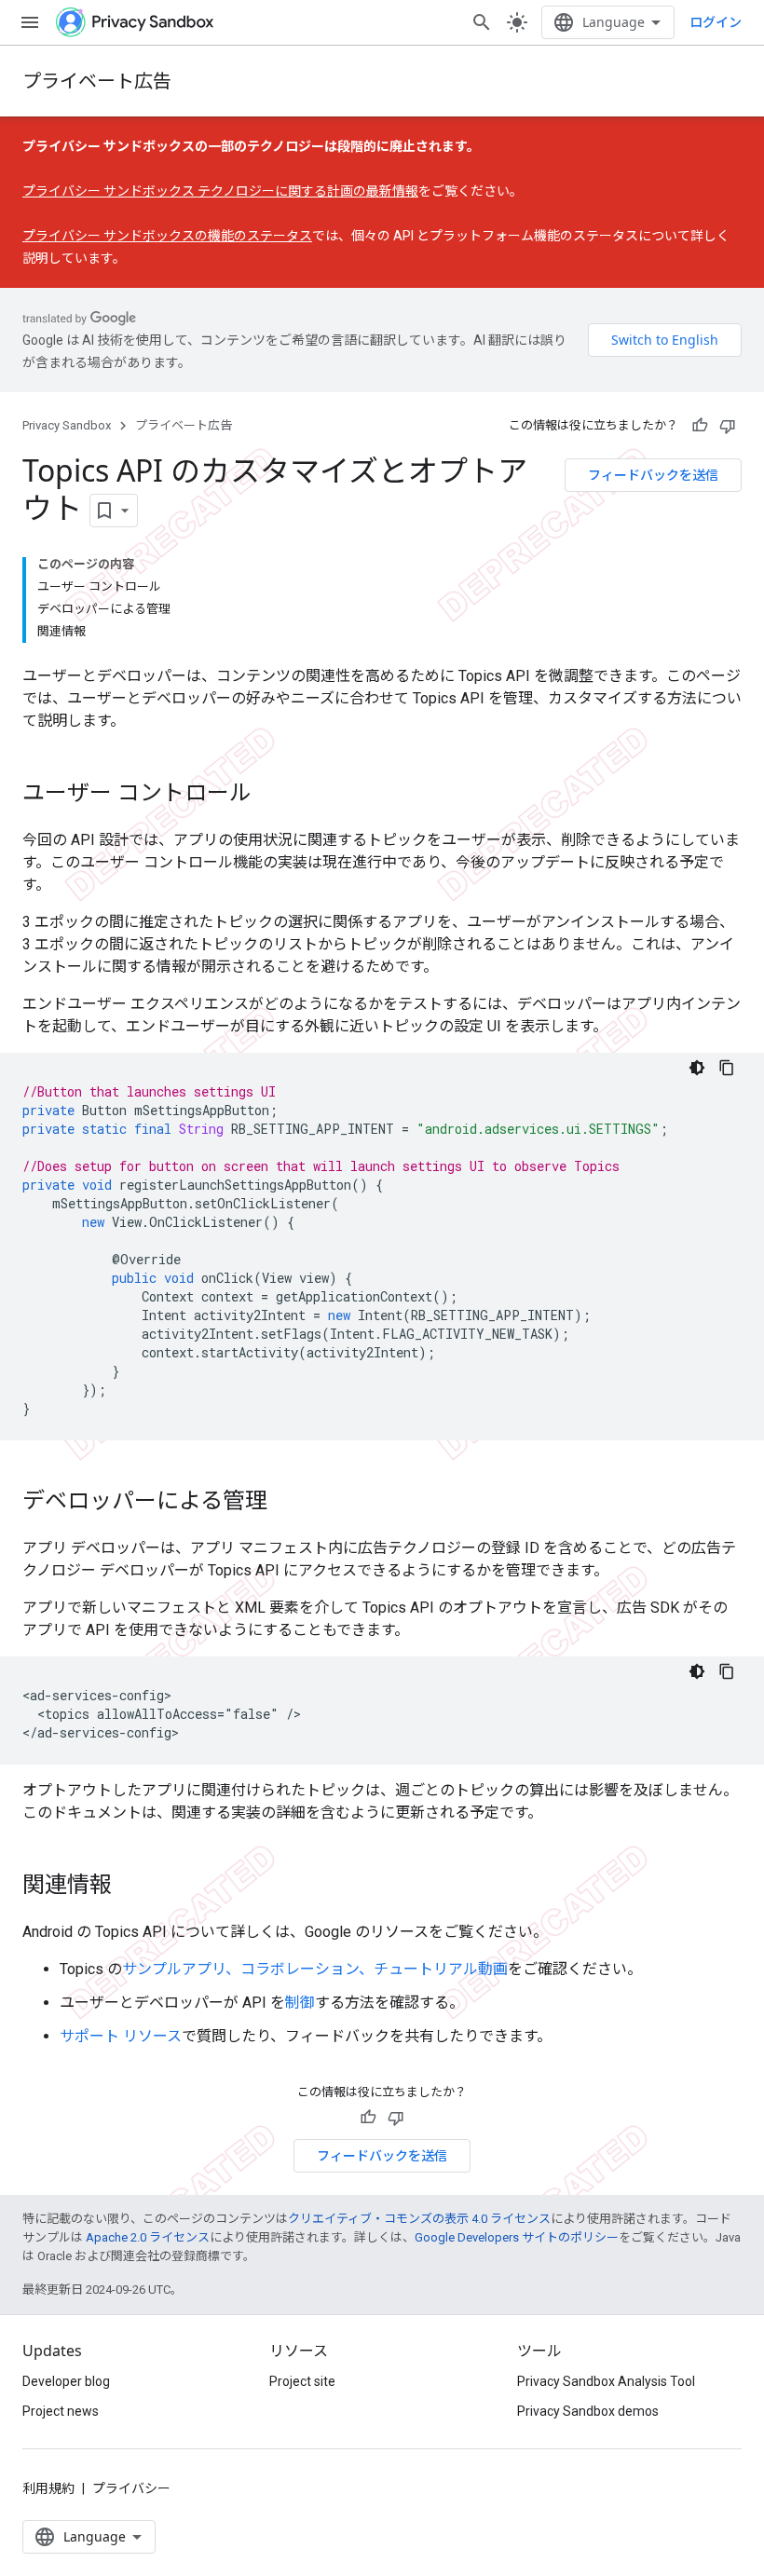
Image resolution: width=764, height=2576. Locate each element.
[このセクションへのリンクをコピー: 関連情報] (130, 1887)
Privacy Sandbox (67, 425)
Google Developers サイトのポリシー (517, 2237)
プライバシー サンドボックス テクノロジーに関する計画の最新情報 (220, 191)
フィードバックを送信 (653, 475)
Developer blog (66, 2381)
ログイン (716, 22)
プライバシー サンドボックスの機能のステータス (167, 236)
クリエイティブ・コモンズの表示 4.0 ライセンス (419, 2219)
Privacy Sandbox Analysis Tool (606, 2381)
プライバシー (131, 2488)
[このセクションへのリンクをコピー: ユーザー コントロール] (270, 795)
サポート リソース (121, 2036)
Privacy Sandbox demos (588, 2411)
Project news (61, 2411)
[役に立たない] (728, 426)
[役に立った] (700, 426)
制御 (300, 2003)
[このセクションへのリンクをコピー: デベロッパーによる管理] (286, 1503)
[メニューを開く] (30, 22)
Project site (302, 2381)
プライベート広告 (97, 81)
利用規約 (48, 2488)
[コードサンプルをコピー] (727, 1068)
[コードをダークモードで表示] (697, 1068)
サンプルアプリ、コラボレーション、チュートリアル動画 (315, 1969)
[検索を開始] (482, 22)
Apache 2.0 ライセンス (148, 2237)
